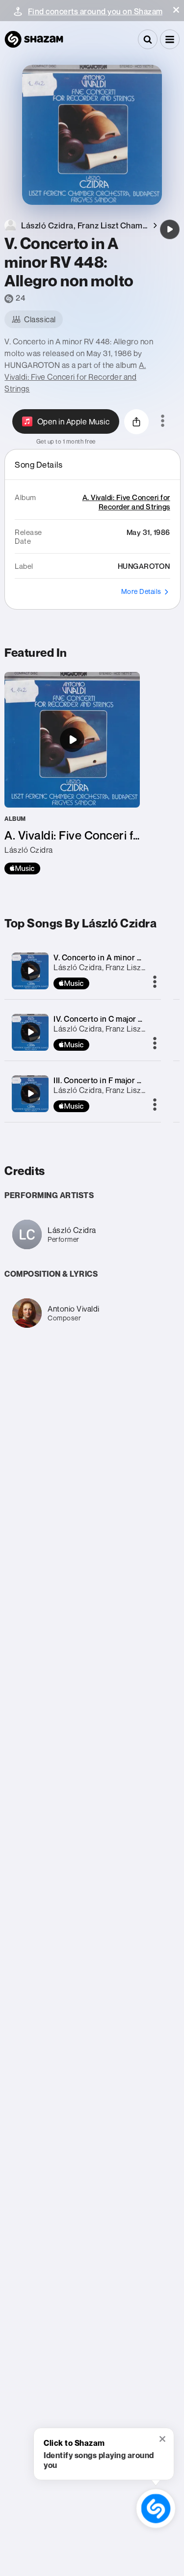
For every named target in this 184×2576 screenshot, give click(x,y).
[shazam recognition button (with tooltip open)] (156, 2508)
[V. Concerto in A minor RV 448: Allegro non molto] (170, 229)
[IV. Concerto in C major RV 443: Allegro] (30, 1032)
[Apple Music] (22, 868)
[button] (176, 10)
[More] (155, 982)
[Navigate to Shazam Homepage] (34, 39)
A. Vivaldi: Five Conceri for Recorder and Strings (75, 377)
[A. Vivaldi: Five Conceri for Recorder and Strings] (72, 773)
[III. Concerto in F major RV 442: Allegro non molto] (30, 1093)
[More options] (163, 421)
